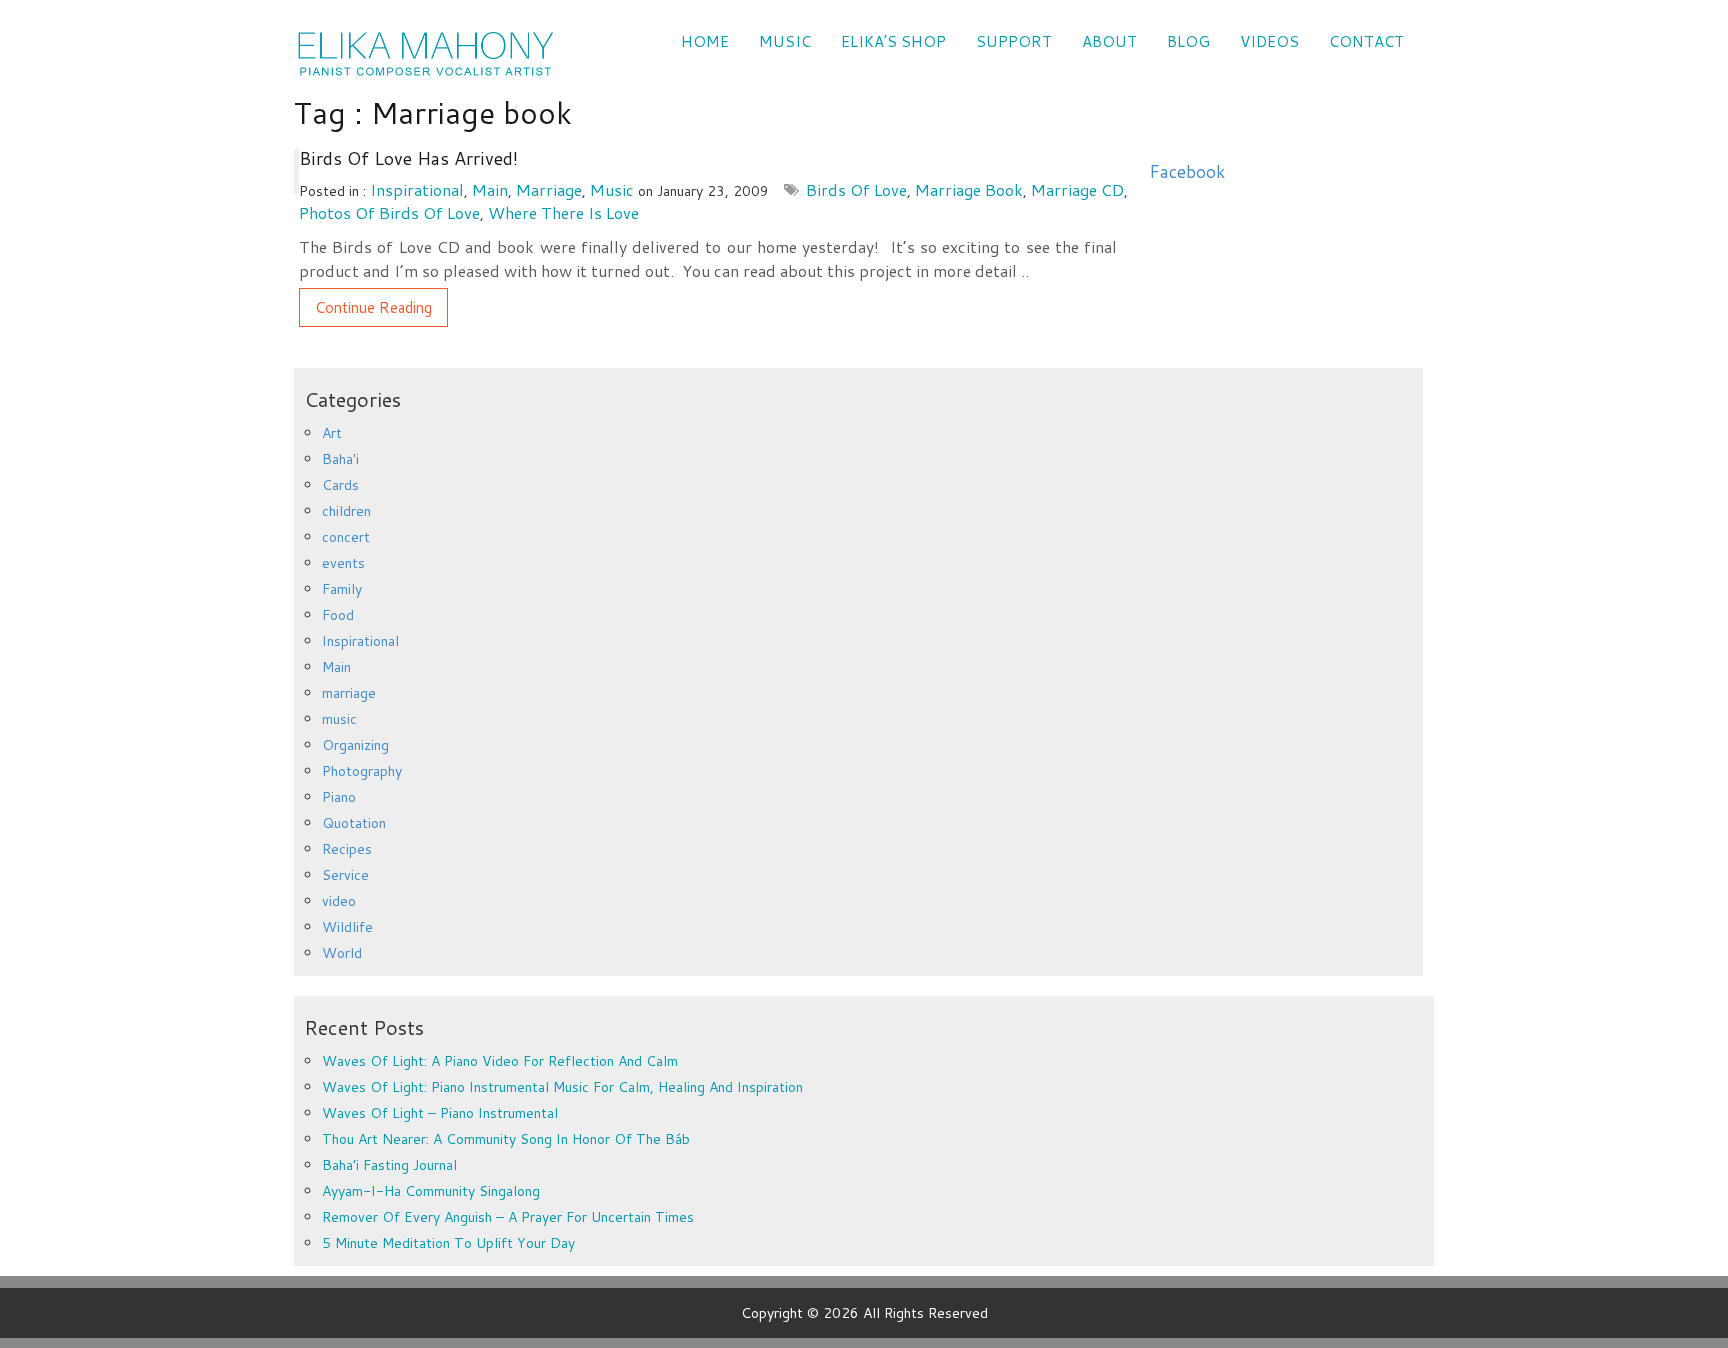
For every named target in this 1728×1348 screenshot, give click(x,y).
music (612, 189)
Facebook (1187, 171)
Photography (362, 771)
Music (785, 41)
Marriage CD (1077, 189)
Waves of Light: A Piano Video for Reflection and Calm (500, 1061)
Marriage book (969, 189)
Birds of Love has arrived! (408, 158)
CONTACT (1366, 41)
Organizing (355, 745)
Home (705, 41)
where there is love (563, 212)
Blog (1188, 41)
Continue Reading (373, 307)
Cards (340, 485)
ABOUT (1109, 41)
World (342, 953)
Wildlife (347, 927)
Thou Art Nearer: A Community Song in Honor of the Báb (506, 1139)
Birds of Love (856, 189)
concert (346, 537)
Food (338, 615)
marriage (549, 189)
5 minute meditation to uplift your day (448, 1243)
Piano (339, 797)
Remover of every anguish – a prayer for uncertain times (508, 1217)
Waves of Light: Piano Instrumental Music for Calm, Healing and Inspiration (562, 1087)
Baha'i (340, 459)
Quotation (354, 823)
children (346, 511)
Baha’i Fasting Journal (389, 1165)
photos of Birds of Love (389, 212)
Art (332, 433)
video (339, 901)
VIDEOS (1269, 41)
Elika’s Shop (893, 41)
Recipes (347, 849)
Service (345, 875)
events (343, 563)
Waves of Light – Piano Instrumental (440, 1113)
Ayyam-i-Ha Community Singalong (431, 1191)
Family (342, 589)
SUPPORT (1014, 41)
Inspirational (417, 189)
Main (490, 189)
